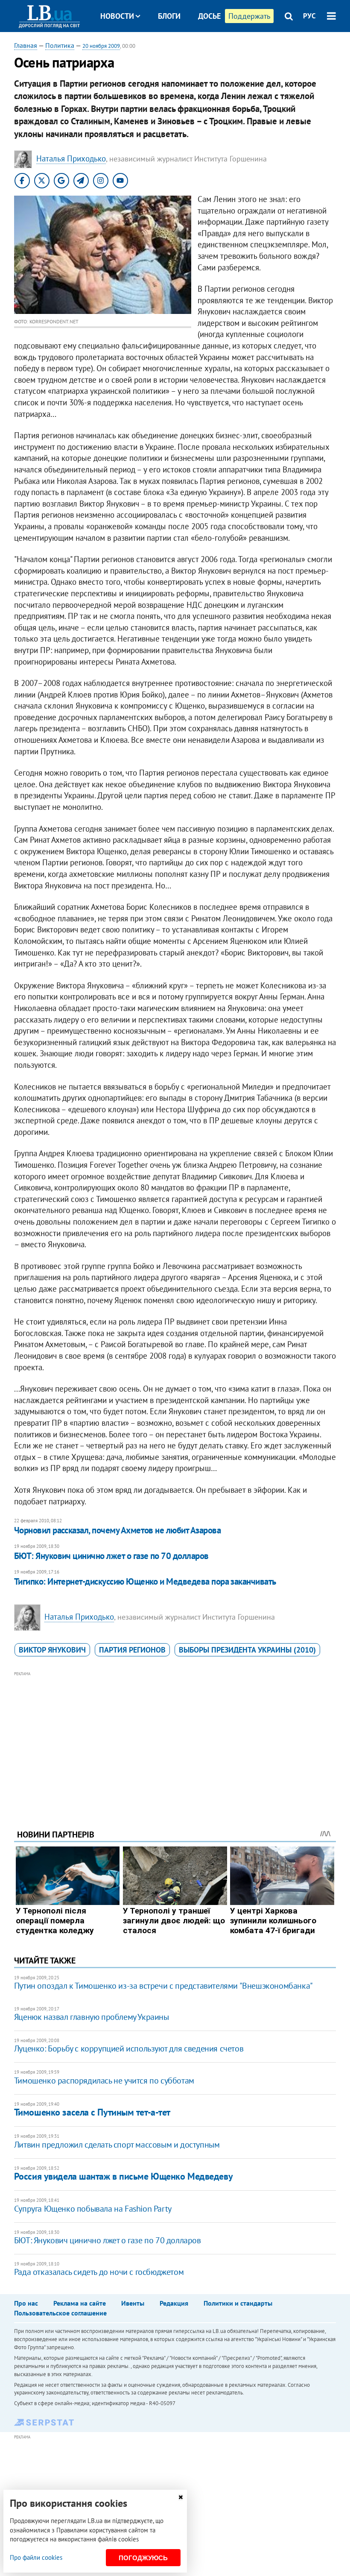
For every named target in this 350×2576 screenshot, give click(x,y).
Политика (60, 45)
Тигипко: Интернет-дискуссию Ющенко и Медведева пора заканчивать (145, 1581)
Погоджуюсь (143, 2558)
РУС (309, 16)
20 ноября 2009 (101, 46)
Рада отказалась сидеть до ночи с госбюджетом (99, 2272)
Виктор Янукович (52, 1650)
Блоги (169, 16)
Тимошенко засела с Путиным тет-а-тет (92, 2112)
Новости (117, 16)
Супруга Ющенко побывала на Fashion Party (93, 2209)
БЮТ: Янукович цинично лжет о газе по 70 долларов (111, 1556)
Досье (209, 16)
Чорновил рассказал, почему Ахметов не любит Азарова (117, 1530)
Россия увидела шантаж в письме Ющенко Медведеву (123, 2176)
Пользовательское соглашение (60, 2313)
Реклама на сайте (80, 2303)
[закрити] (181, 2497)
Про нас (26, 2303)
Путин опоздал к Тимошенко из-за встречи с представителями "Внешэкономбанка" (163, 1986)
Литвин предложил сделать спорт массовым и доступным (117, 2145)
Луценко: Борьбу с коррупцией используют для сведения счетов (129, 2048)
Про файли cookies (36, 2557)
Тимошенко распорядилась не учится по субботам (104, 2081)
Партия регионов (132, 1650)
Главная (26, 45)
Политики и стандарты (238, 2303)
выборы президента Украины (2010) (247, 1650)
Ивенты (133, 2303)
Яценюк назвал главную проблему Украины (92, 2017)
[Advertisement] (175, 1739)
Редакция (174, 2303)
